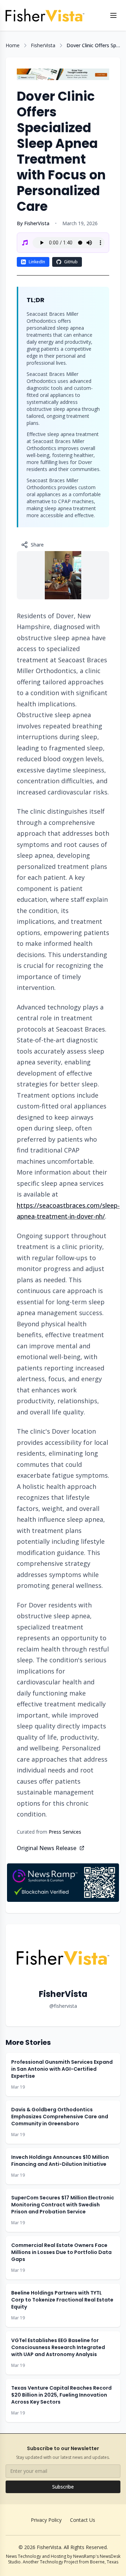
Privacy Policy (46, 2520)
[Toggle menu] (113, 15)
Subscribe (63, 2487)
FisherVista (43, 45)
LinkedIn (37, 262)
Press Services (65, 1832)
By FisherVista (33, 223)
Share (37, 545)
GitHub (71, 262)
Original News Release (47, 1848)
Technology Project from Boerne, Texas (79, 2562)
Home (13, 45)
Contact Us (83, 2520)
